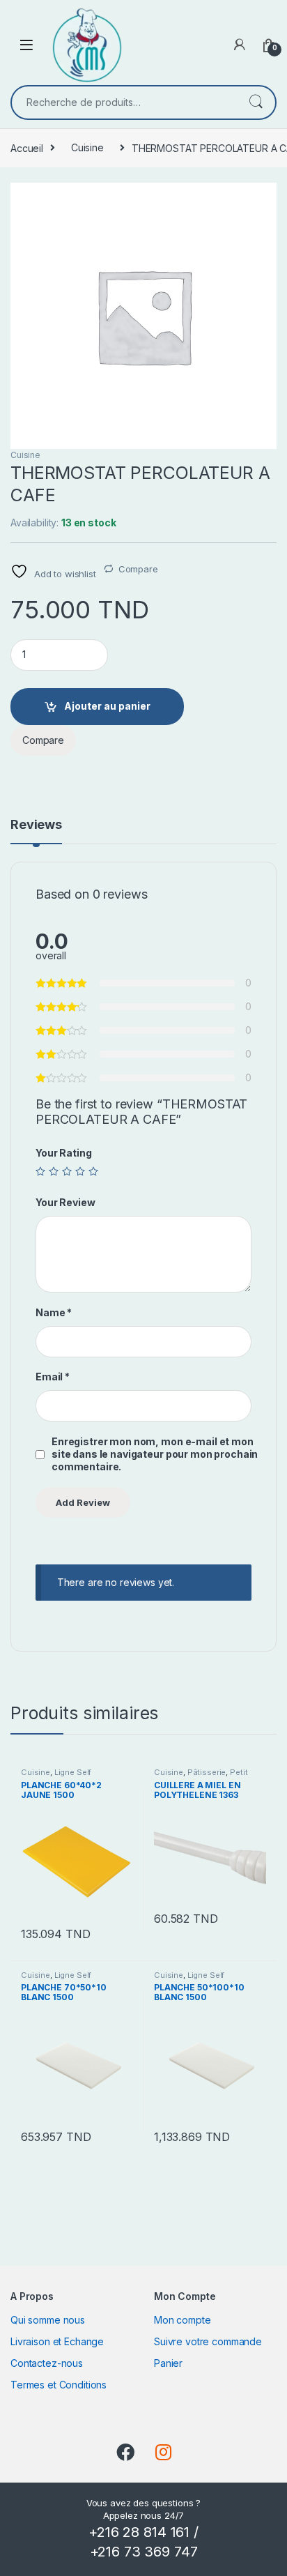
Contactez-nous (47, 2363)
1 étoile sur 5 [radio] (40, 1171)
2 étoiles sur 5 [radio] (54, 1171)
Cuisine (87, 147)
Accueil (27, 147)
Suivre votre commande (208, 2341)
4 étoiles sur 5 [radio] (80, 1171)
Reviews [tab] (36, 825)
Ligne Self (73, 1772)
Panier (168, 2363)
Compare (138, 569)
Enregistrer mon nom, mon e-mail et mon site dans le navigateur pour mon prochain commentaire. (155, 1454)
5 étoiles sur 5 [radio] (93, 1171)
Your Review (65, 1202)
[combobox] (124, 102)
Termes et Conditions (59, 2385)
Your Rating (63, 1153)
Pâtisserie (207, 1772)
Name (54, 1312)
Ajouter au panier (107, 706)
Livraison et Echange (57, 2341)
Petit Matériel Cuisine (201, 1776)
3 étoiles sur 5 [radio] (67, 1171)
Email (53, 1377)
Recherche (256, 102)
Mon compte (183, 2320)
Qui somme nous (48, 2320)
